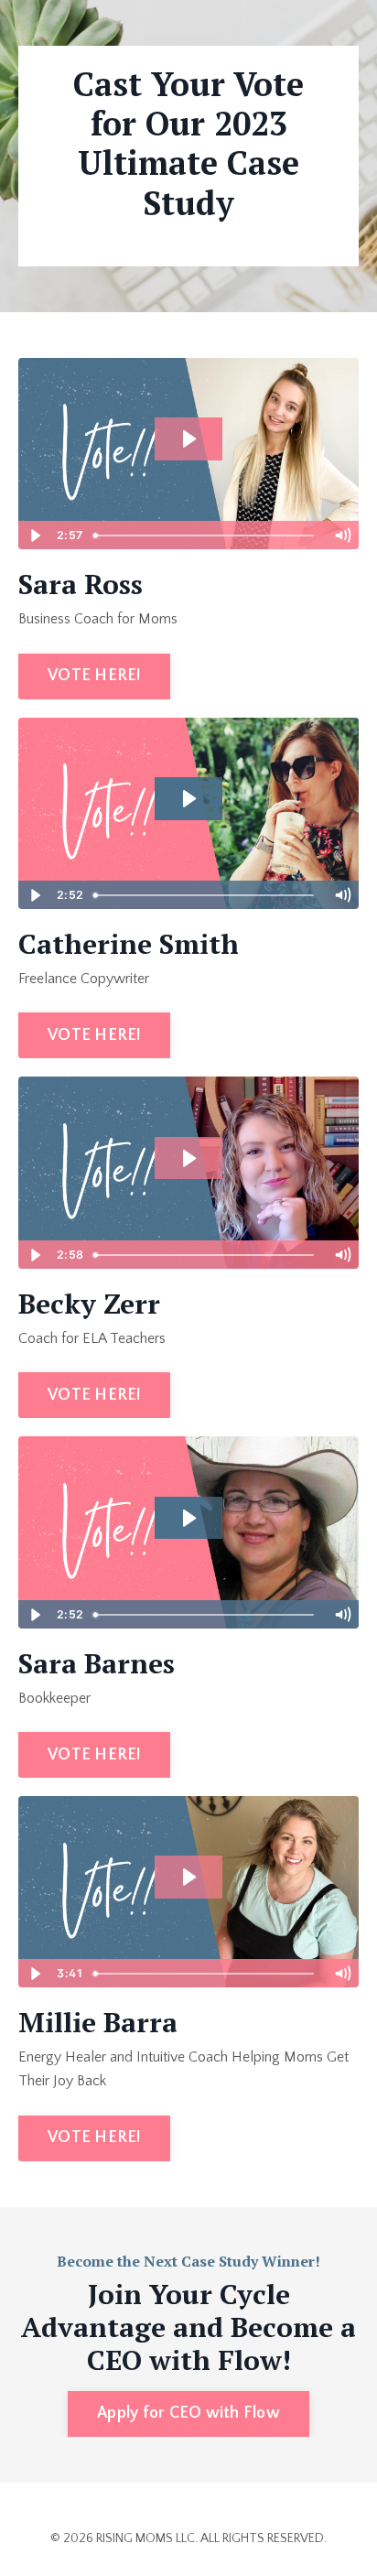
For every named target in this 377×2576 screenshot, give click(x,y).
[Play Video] (35, 536)
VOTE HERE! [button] (94, 676)
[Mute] (342, 536)
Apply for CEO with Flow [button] (188, 2413)
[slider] (206, 536)
